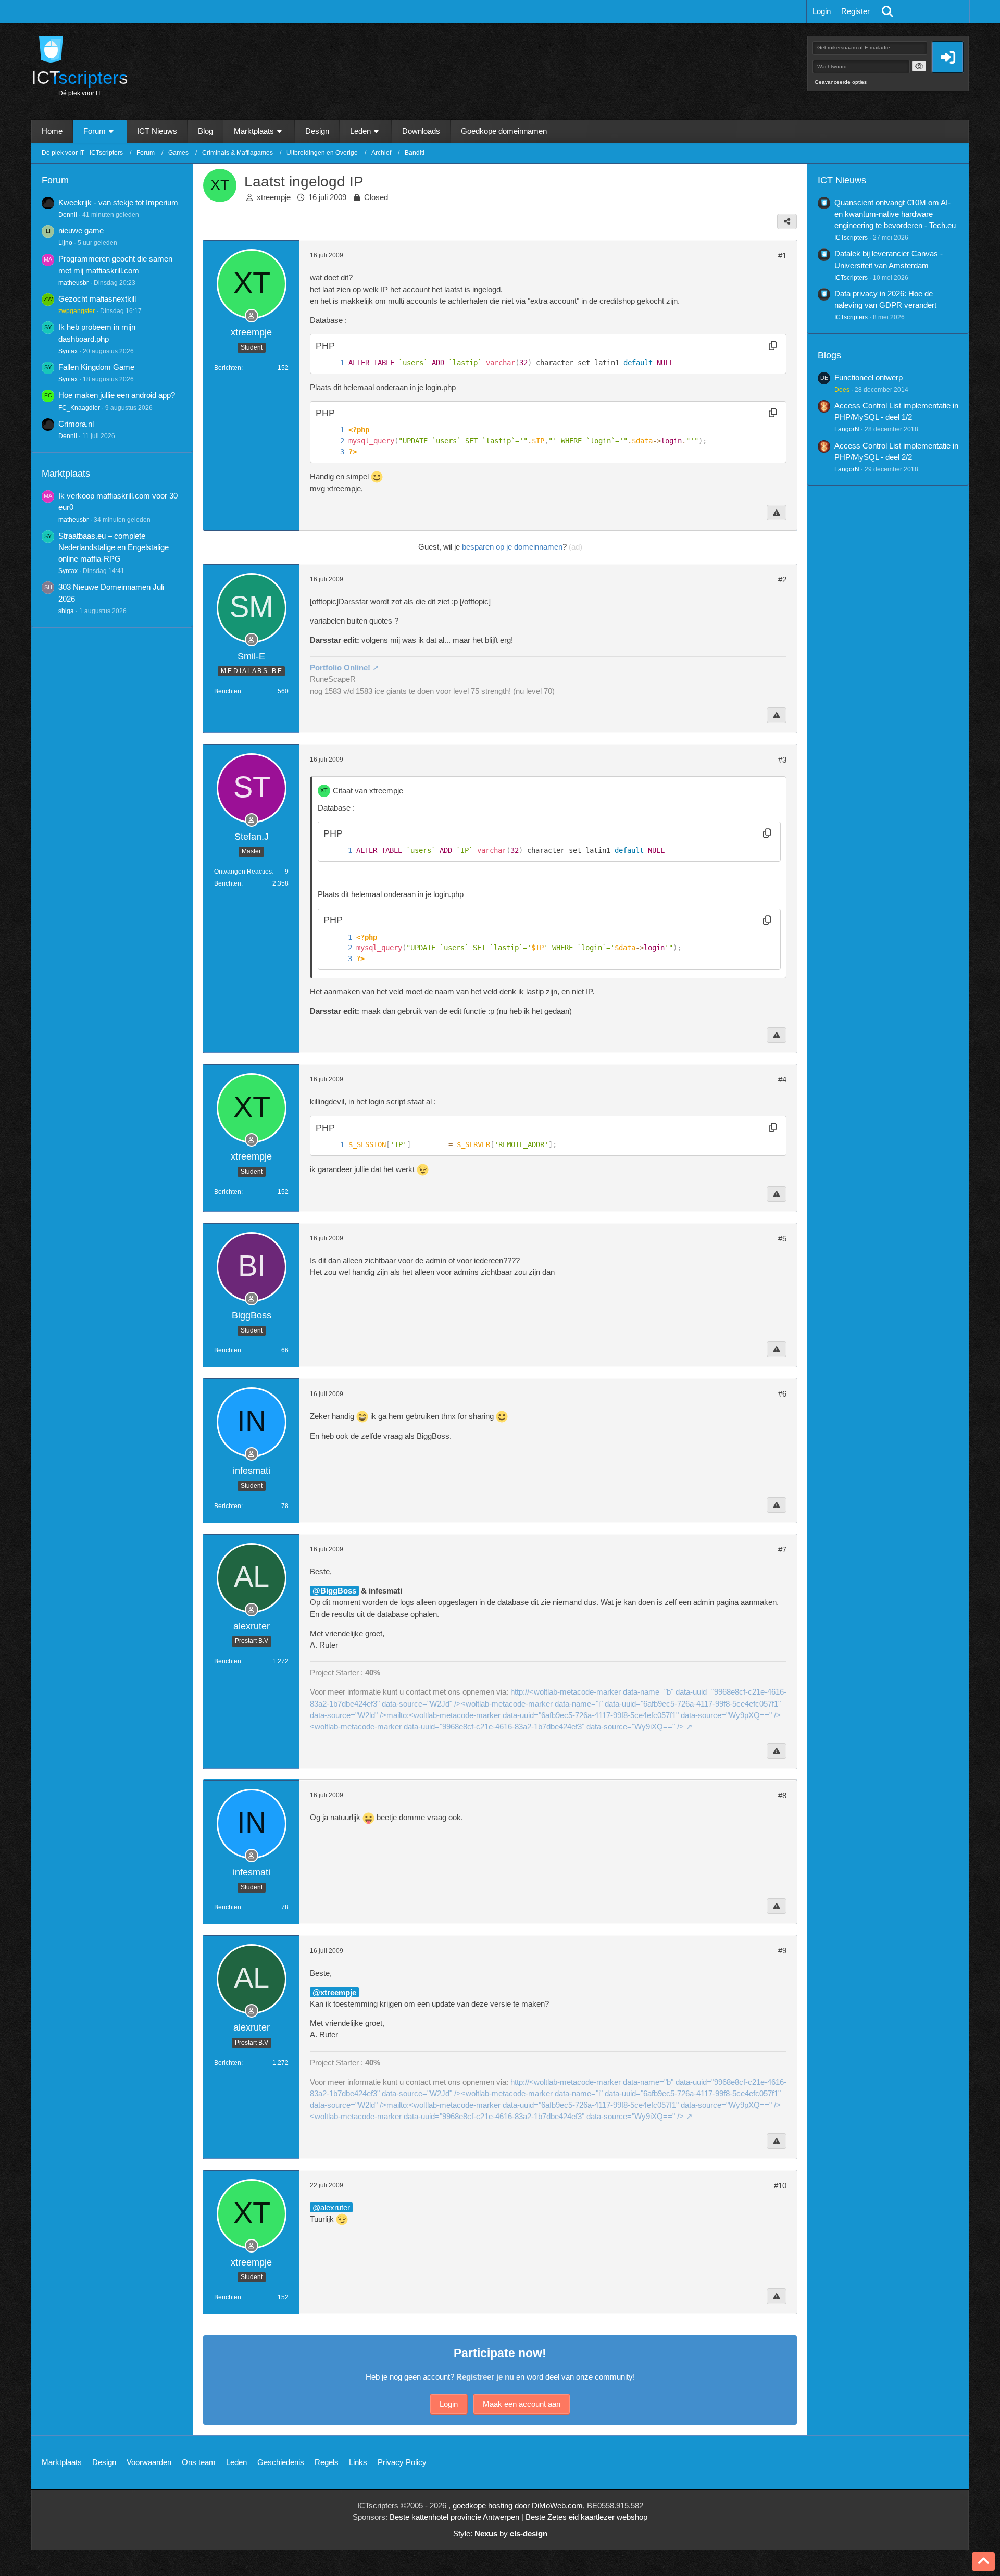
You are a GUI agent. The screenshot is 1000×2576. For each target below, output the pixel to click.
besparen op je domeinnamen (512, 547)
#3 (782, 760)
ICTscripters (851, 238)
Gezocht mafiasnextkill (97, 299)
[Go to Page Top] (983, 2561)
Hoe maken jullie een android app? (117, 395)
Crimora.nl (76, 424)
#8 (782, 1795)
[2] (332, 441)
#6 (782, 1394)
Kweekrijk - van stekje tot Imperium (118, 202)
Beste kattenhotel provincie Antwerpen (454, 2517)
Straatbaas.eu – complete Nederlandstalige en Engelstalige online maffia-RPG (114, 547)
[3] (332, 452)
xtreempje (274, 197)
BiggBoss (338, 1591)
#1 (782, 256)
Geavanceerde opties (841, 82)
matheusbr (73, 283)
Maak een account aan (522, 2404)
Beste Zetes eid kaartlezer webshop (586, 2517)
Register (855, 11)
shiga (66, 611)
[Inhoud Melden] (777, 513)
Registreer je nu (485, 2377)
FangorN (847, 429)
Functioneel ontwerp (868, 377)
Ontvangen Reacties (243, 872)
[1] (332, 363)
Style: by (500, 2534)
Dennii (68, 215)
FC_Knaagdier (79, 408)
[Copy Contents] (773, 346)
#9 (782, 1951)
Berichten (228, 368)
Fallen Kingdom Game (96, 367)
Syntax (68, 351)
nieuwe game (81, 231)
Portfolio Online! (340, 668)
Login (822, 11)
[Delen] (787, 221)
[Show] (919, 66)
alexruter (335, 2207)
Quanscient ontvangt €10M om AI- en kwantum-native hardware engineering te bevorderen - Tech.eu (895, 214)
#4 (782, 1080)
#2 (782, 580)
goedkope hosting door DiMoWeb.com (518, 2505)
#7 (782, 1550)
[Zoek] (888, 11)
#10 (780, 2186)
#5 (782, 1239)
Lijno (65, 243)
